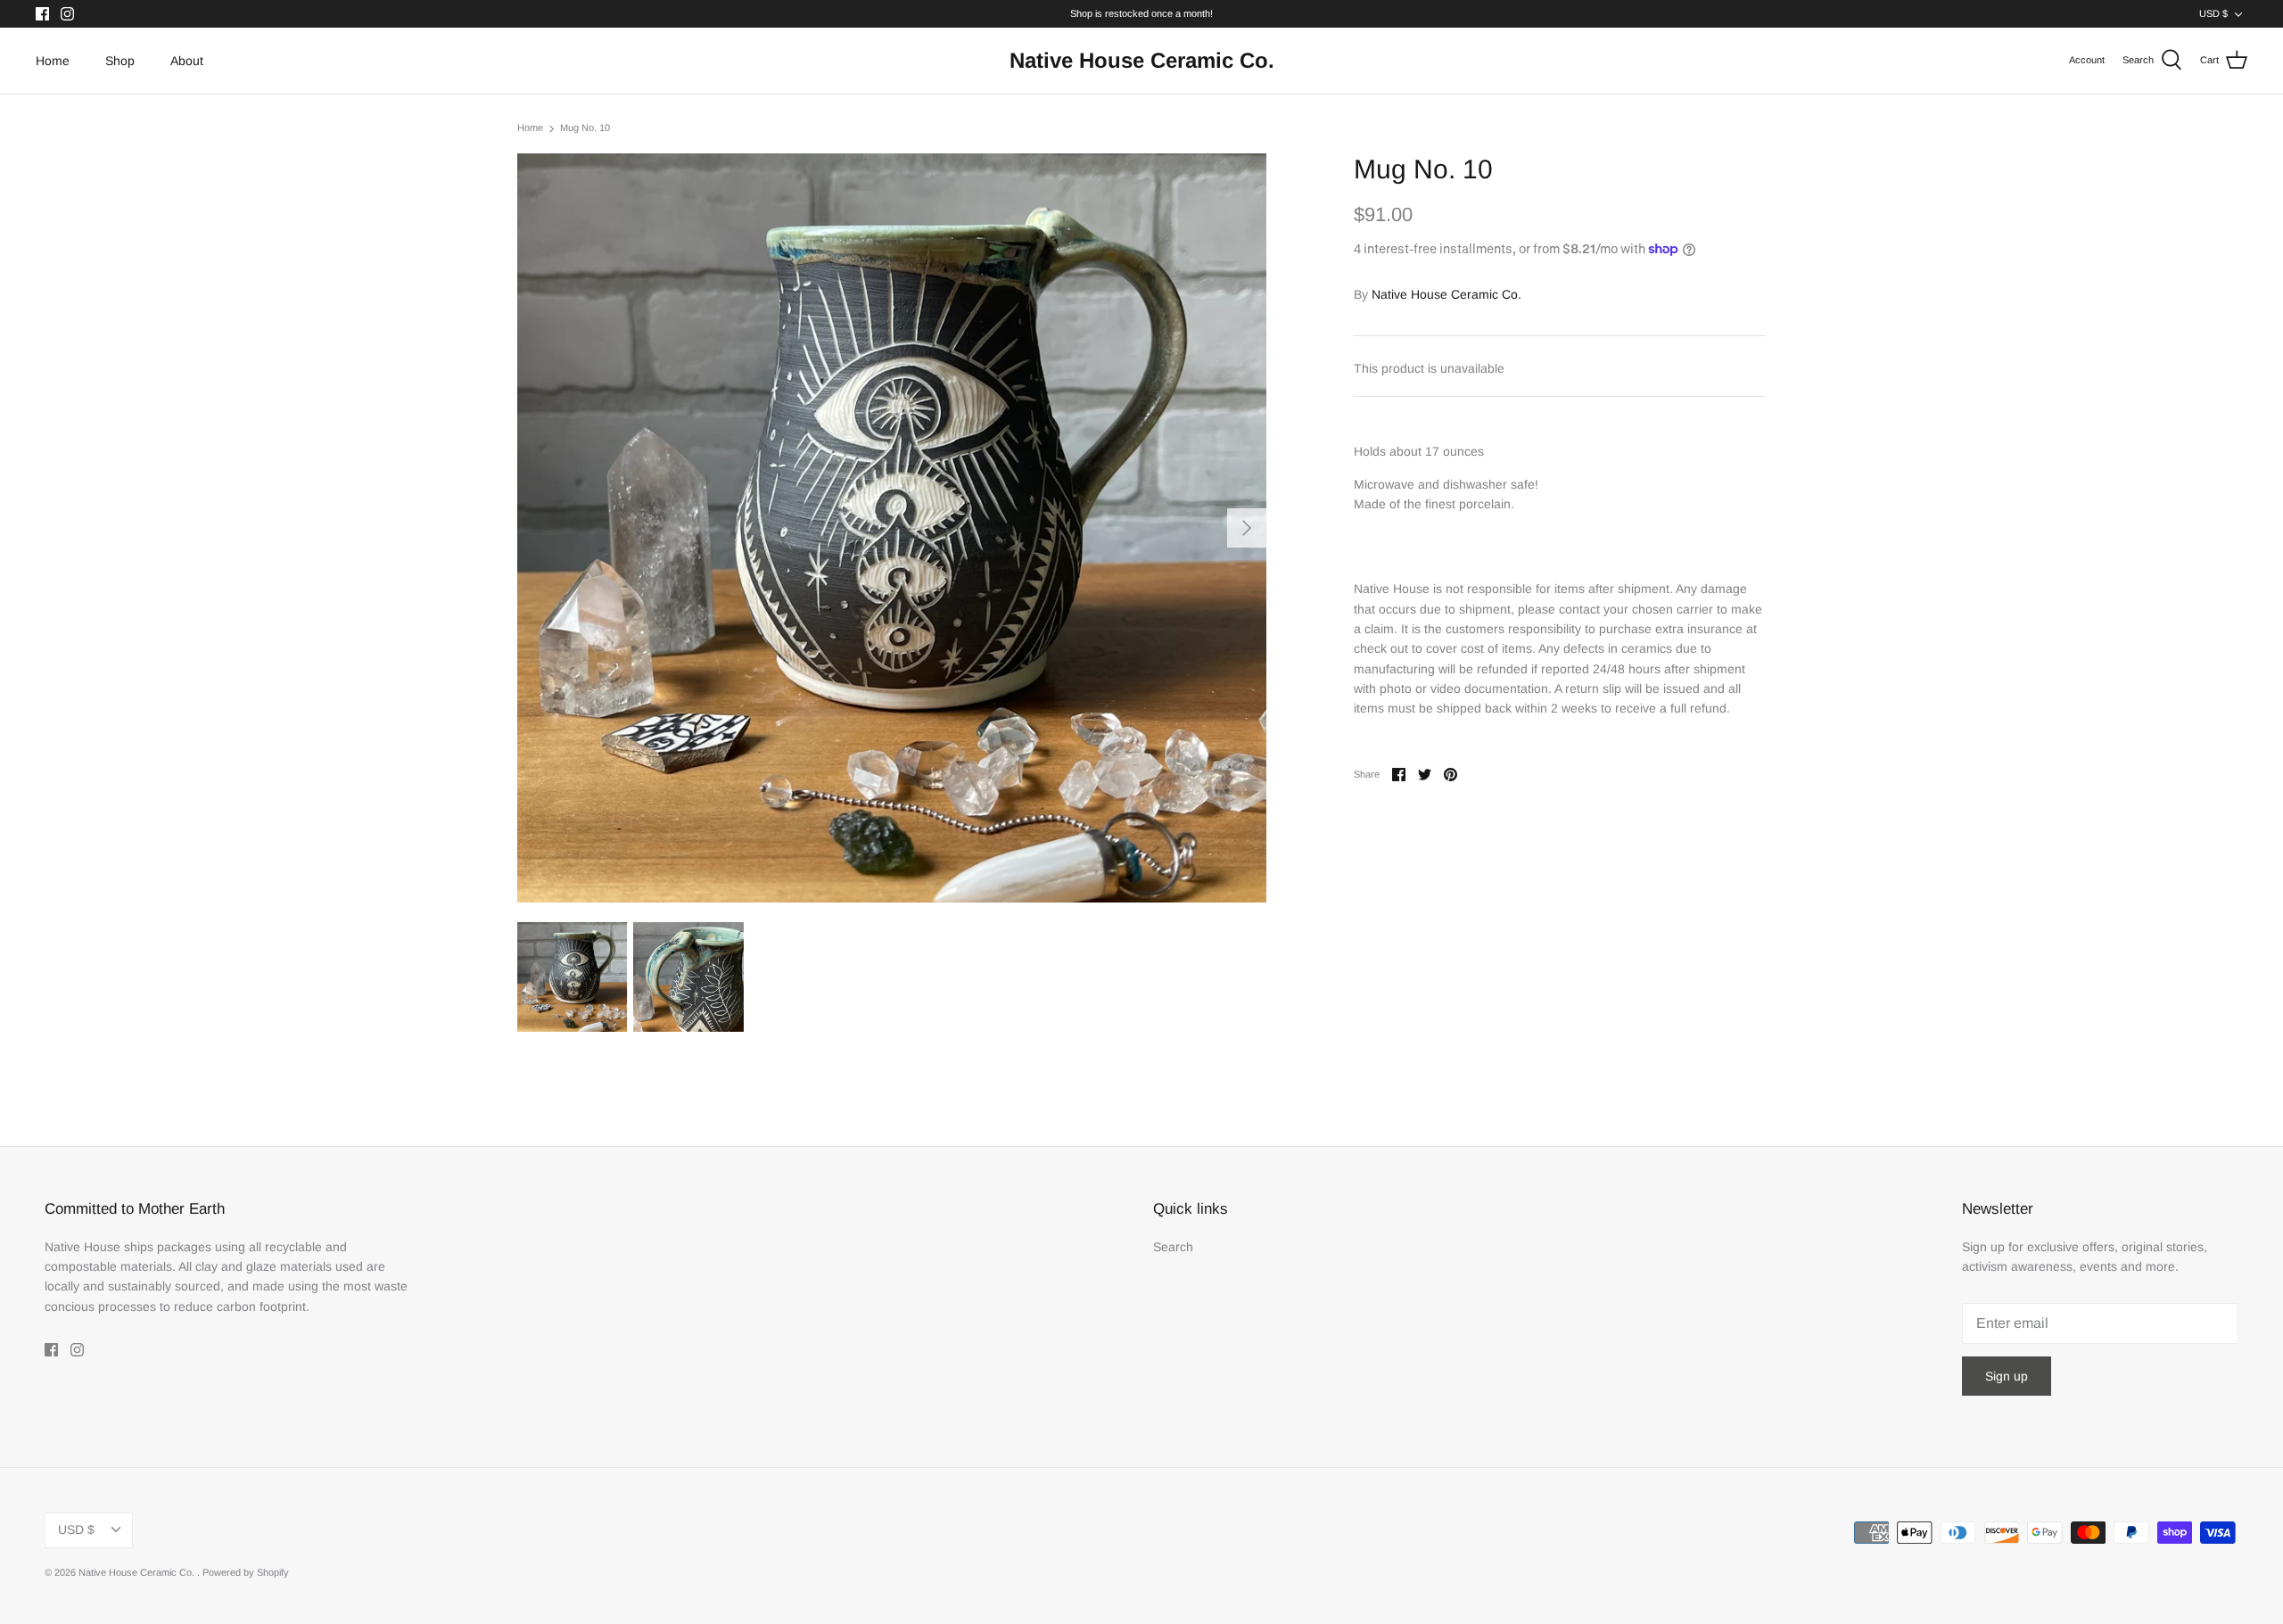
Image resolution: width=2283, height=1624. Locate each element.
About (187, 61)
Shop (120, 61)
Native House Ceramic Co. (1446, 294)
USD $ (2213, 13)
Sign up (2007, 1376)
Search (1173, 1247)
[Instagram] (67, 14)
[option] (892, 528)
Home (53, 61)
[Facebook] (42, 14)
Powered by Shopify (246, 1572)
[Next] (1247, 528)
